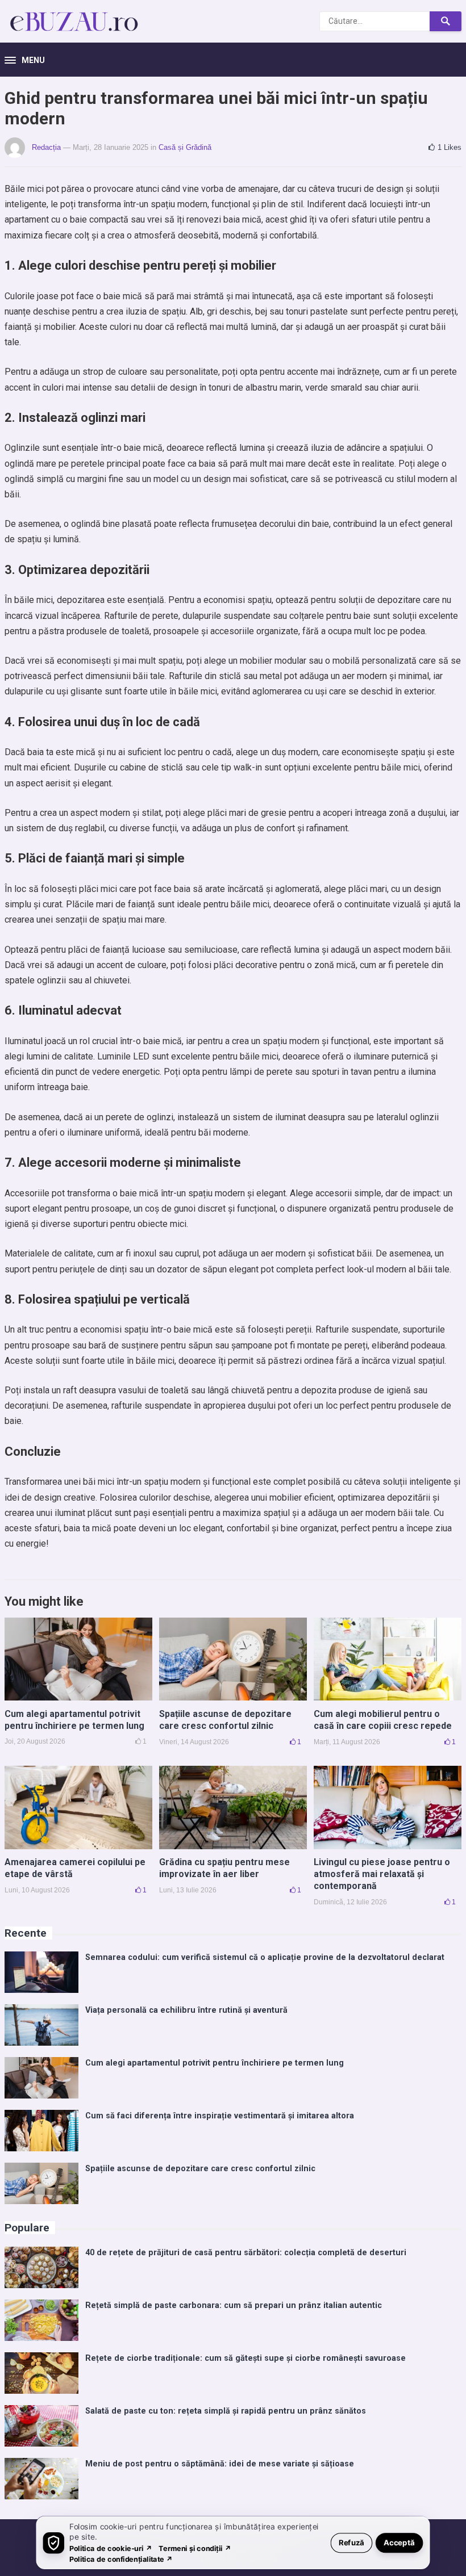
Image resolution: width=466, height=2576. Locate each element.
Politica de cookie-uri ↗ (111, 2548)
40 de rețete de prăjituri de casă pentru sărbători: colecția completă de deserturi (246, 2253)
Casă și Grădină (185, 147)
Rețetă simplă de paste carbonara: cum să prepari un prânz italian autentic (234, 2305)
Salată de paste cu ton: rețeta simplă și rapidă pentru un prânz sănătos (226, 2411)
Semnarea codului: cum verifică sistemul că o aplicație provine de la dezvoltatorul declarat (265, 1957)
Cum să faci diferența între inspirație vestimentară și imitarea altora (220, 2116)
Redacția (46, 147)
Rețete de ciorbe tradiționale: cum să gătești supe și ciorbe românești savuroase (246, 2358)
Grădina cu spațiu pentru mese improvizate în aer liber (224, 1868)
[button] (25, 61)
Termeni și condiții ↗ (195, 2548)
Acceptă (399, 2542)
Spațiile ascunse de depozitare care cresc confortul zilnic (225, 1720)
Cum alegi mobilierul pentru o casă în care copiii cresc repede (383, 1720)
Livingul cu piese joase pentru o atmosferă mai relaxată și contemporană (382, 1874)
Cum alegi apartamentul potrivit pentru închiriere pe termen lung (74, 1720)
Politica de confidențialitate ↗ (121, 2559)
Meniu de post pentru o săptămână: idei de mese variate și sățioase (220, 2464)
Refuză (351, 2542)
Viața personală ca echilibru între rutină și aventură (186, 2010)
